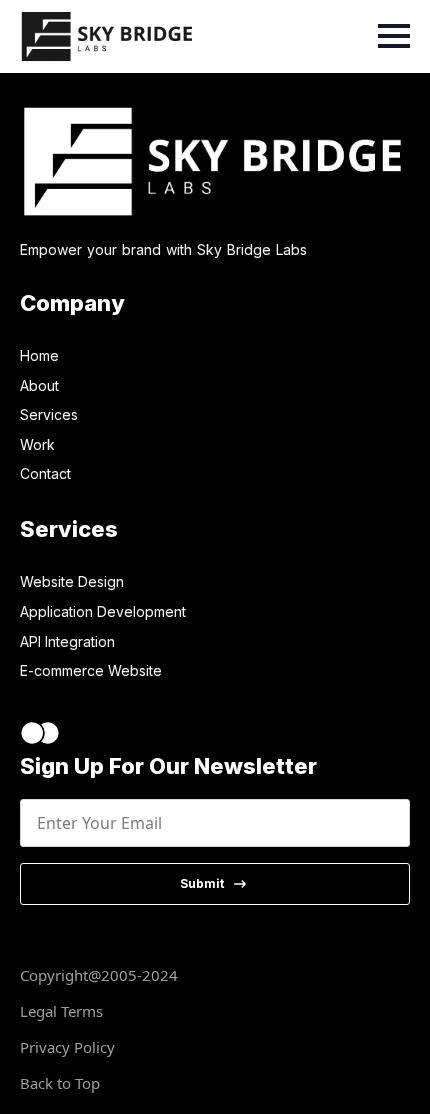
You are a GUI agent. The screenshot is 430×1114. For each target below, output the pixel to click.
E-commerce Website (91, 670)
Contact (45, 473)
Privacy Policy (67, 1047)
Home (39, 355)
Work (37, 444)
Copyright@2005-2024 (99, 975)
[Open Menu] (394, 36)
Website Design (72, 581)
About (39, 385)
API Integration (67, 641)
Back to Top (60, 1083)
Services (49, 414)
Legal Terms (61, 1011)
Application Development (103, 611)
